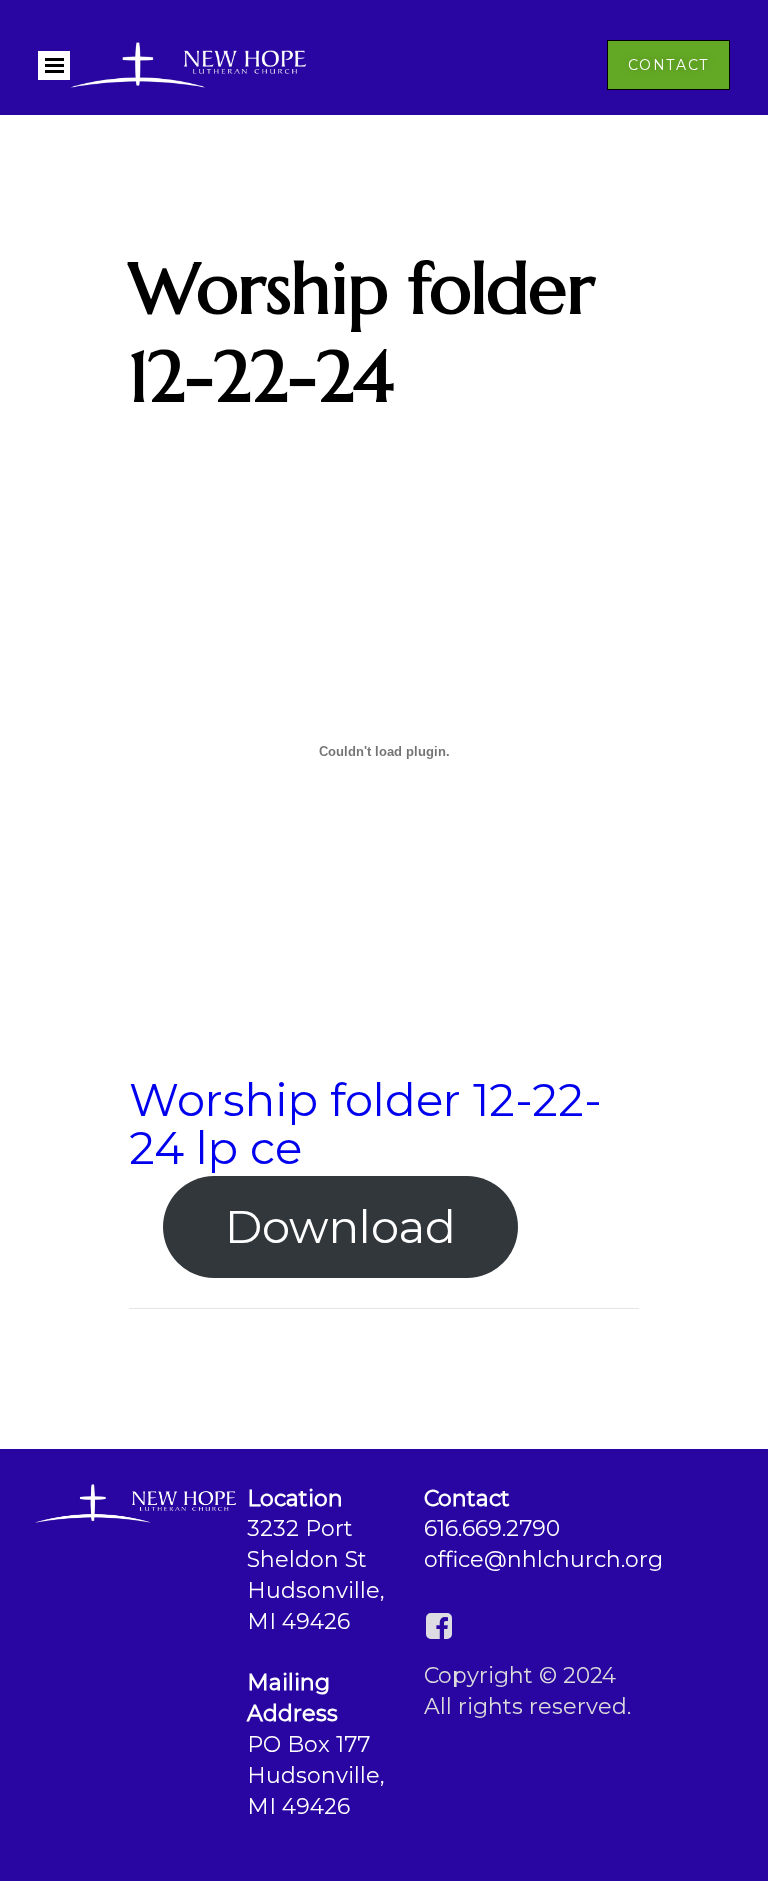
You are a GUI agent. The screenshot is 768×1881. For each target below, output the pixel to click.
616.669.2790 (492, 1528)
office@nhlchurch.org (543, 1559)
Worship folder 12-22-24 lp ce (365, 1123)
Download (340, 1226)
